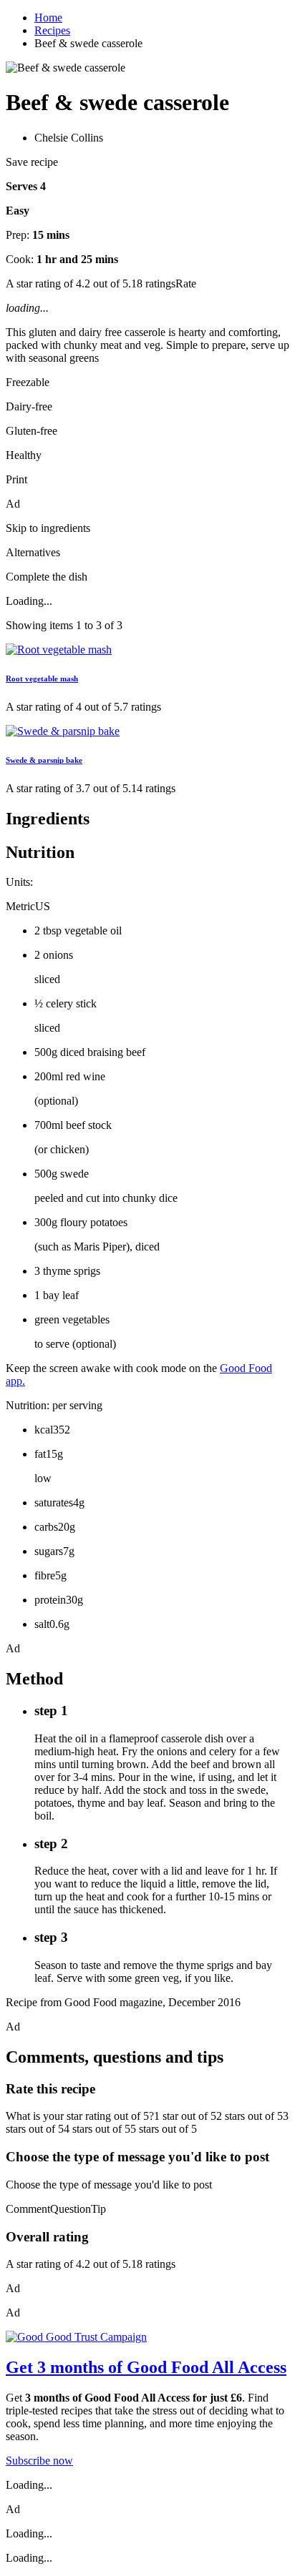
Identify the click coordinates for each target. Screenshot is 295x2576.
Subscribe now (39, 2461)
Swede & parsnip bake (44, 760)
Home (48, 18)
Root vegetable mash (42, 678)
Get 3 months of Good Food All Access (146, 2367)
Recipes (52, 30)
